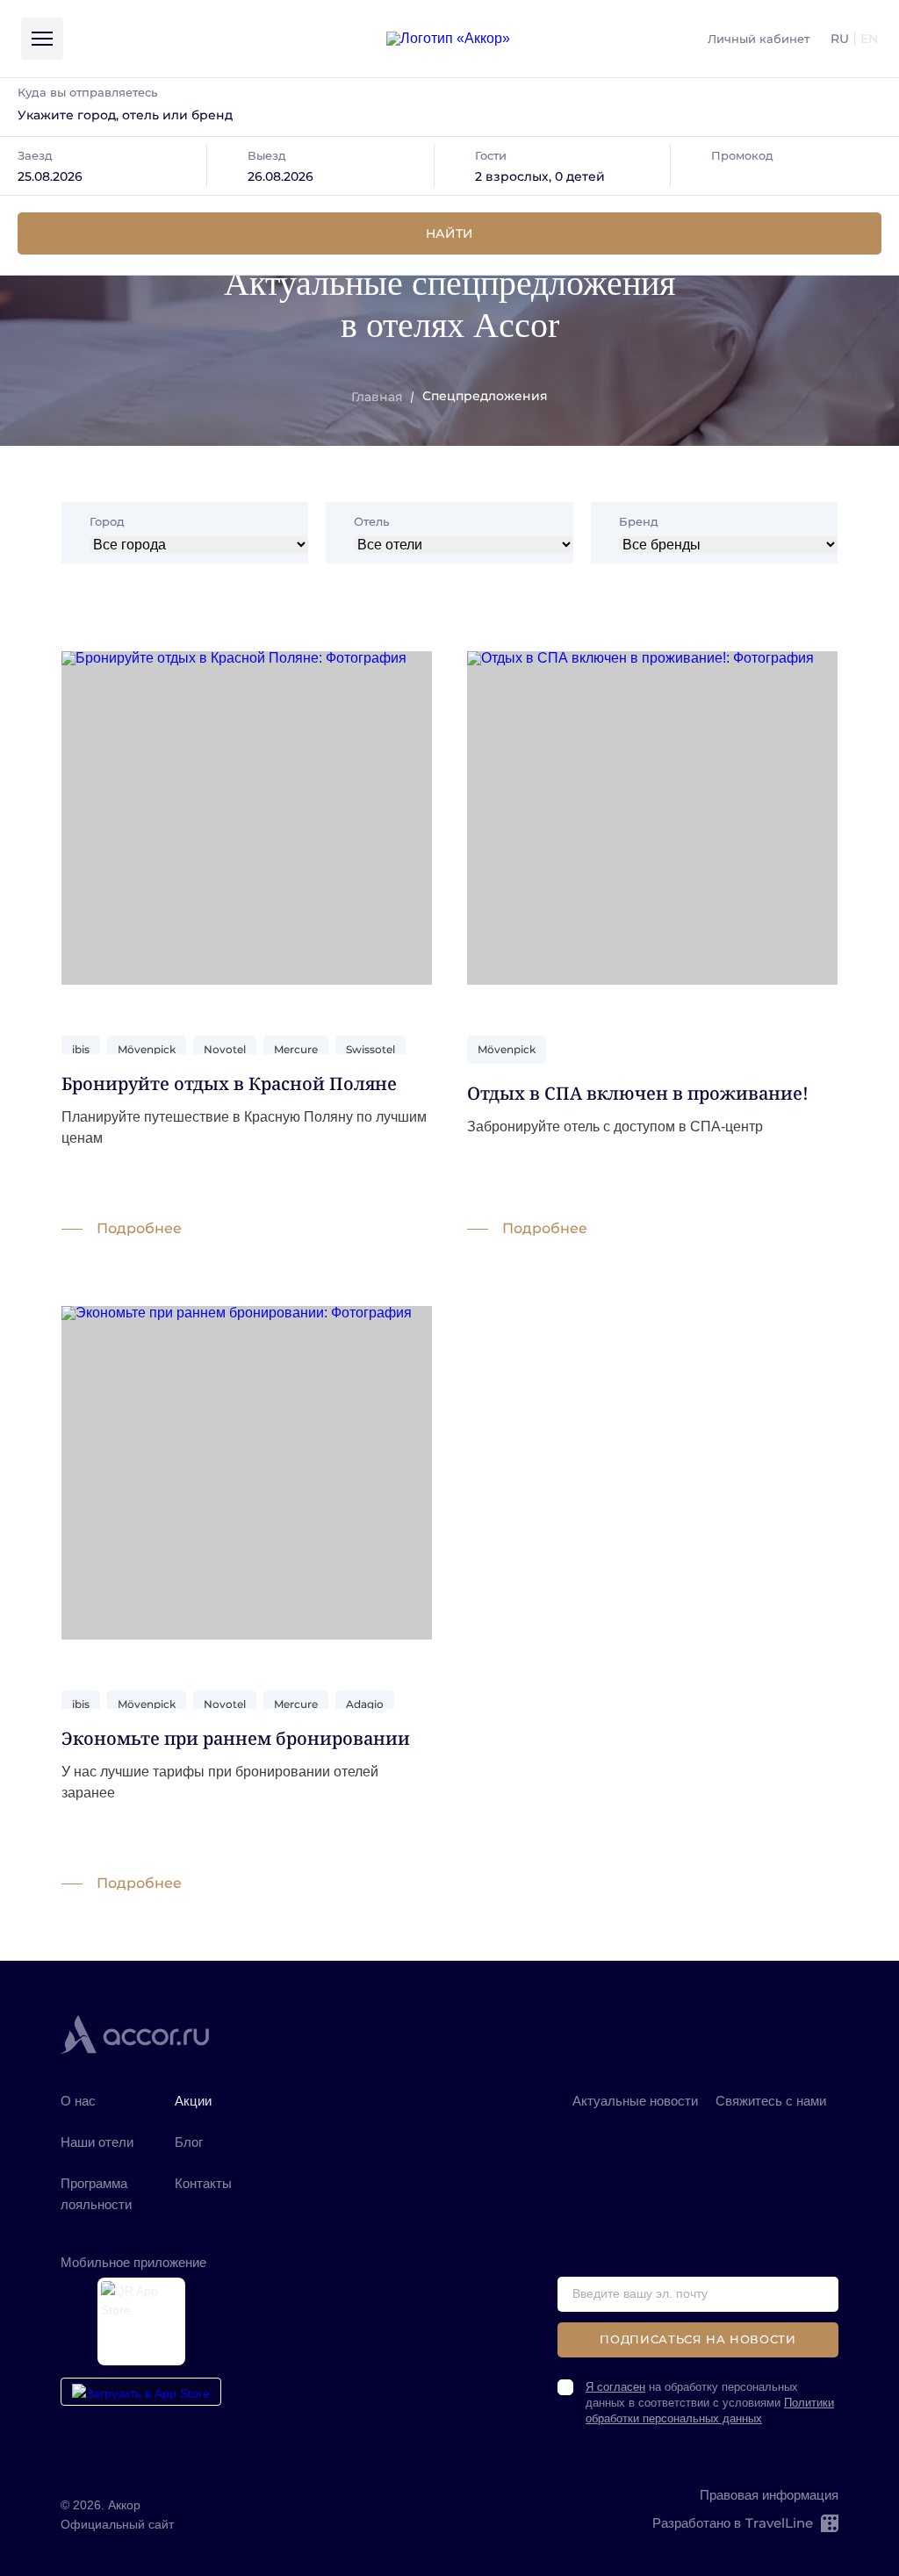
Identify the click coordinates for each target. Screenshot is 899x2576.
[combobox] (449, 115)
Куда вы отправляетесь (87, 92)
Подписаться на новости (698, 2339)
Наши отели (97, 2142)
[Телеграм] (683, 2127)
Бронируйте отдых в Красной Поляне (229, 1083)
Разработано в (733, 2523)
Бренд (639, 522)
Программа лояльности (96, 2194)
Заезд (35, 155)
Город (107, 522)
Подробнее (139, 1229)
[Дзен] (635, 2127)
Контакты (203, 2183)
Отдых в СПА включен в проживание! (638, 1093)
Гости (491, 155)
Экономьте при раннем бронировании (236, 1738)
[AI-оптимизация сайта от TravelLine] (828, 2523)
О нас (78, 2101)
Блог (189, 2142)
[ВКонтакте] (588, 2127)
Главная (377, 397)
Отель (371, 522)
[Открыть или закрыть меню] (42, 39)
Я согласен (615, 2387)
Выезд (267, 155)
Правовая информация (769, 2495)
